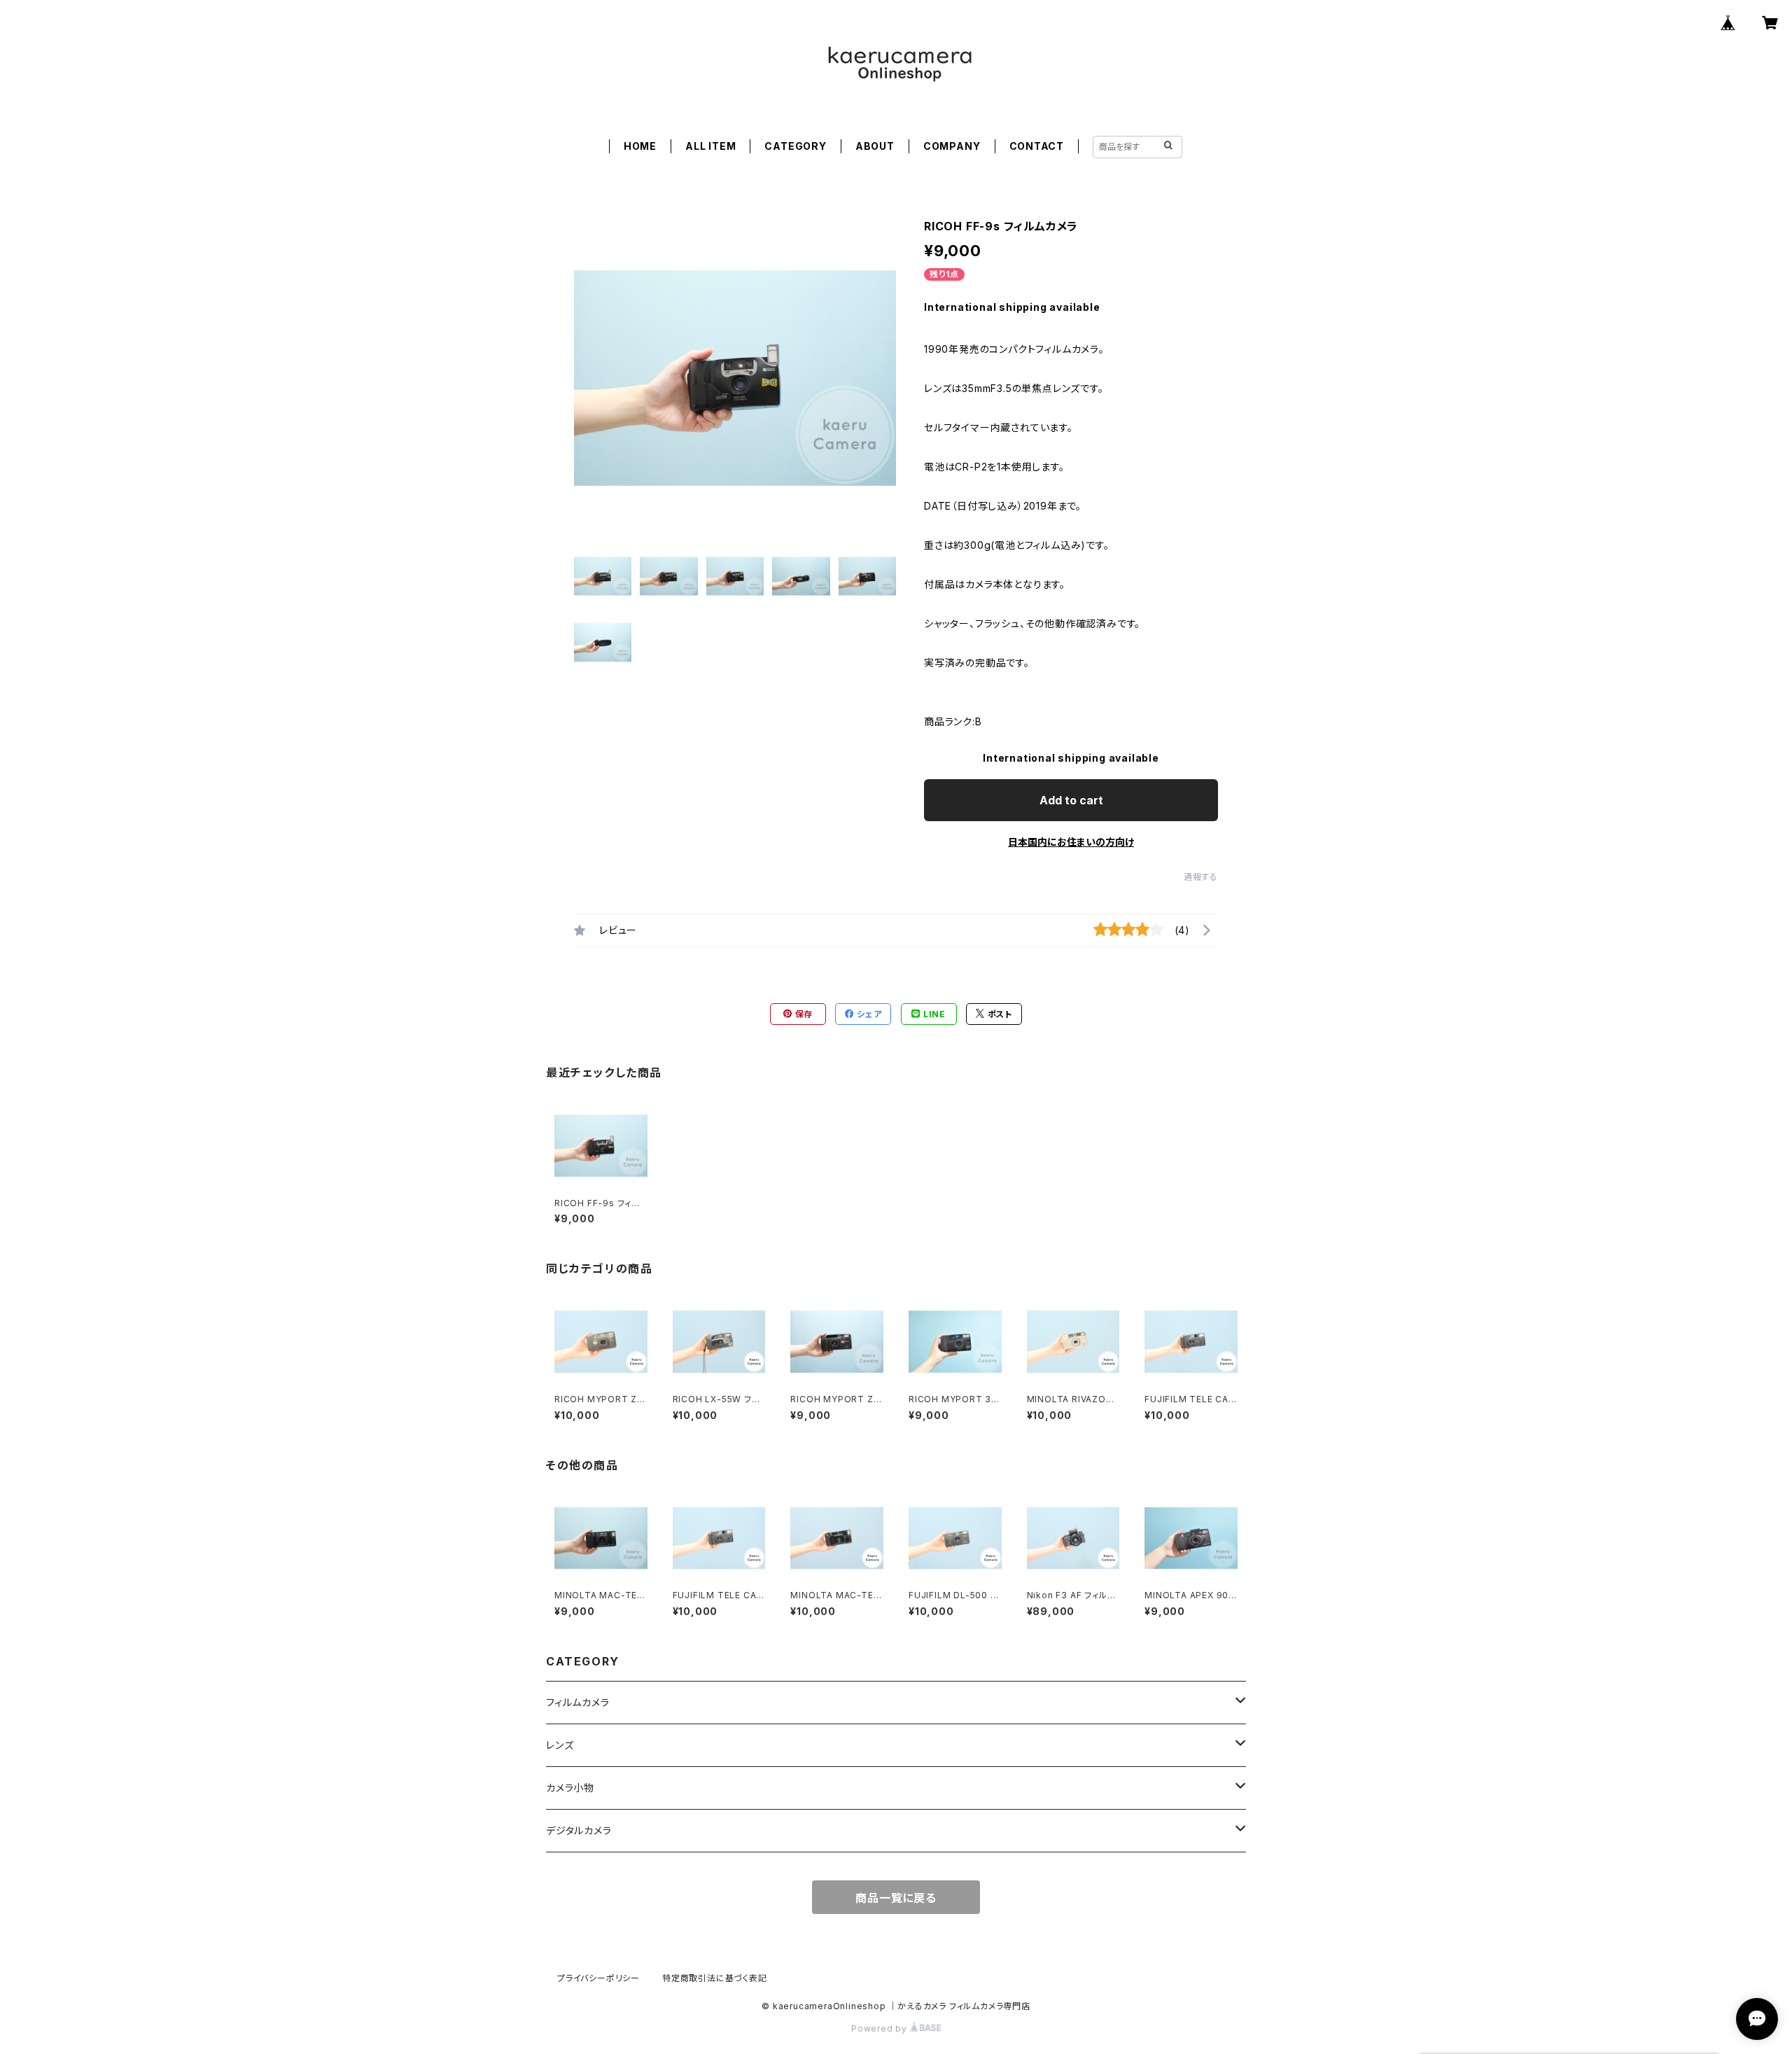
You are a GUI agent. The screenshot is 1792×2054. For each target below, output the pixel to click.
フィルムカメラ (578, 1702)
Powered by (881, 2028)
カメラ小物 (570, 1788)
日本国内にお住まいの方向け (1071, 842)
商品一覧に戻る (896, 1898)
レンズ (560, 1745)
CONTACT (1037, 146)
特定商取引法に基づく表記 (715, 1978)
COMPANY (952, 146)
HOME (640, 146)
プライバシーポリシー (598, 1978)
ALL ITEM (710, 146)
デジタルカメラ (579, 1830)
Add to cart (1071, 800)
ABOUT (875, 146)
